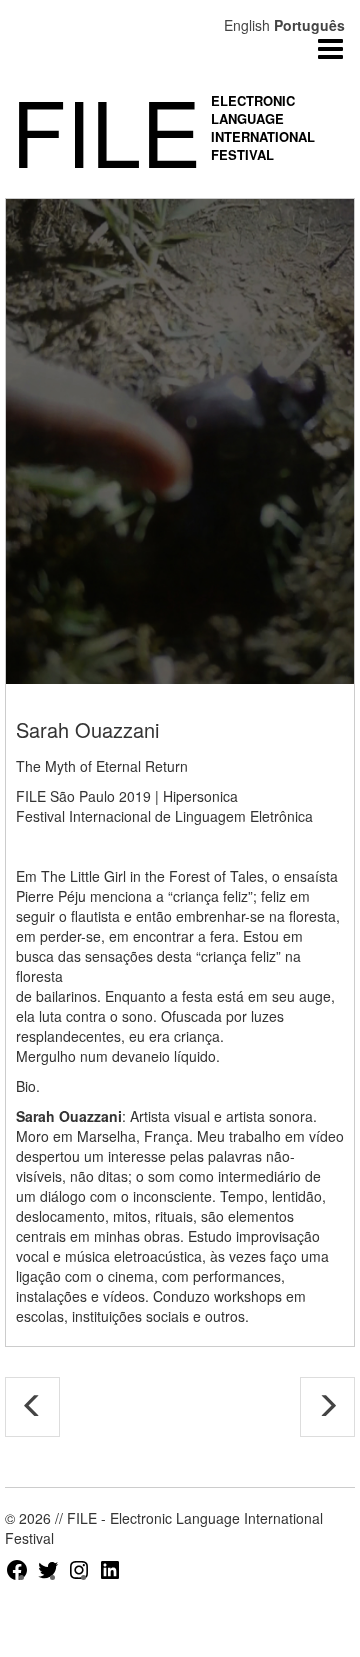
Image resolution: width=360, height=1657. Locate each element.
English (247, 25)
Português (309, 25)
